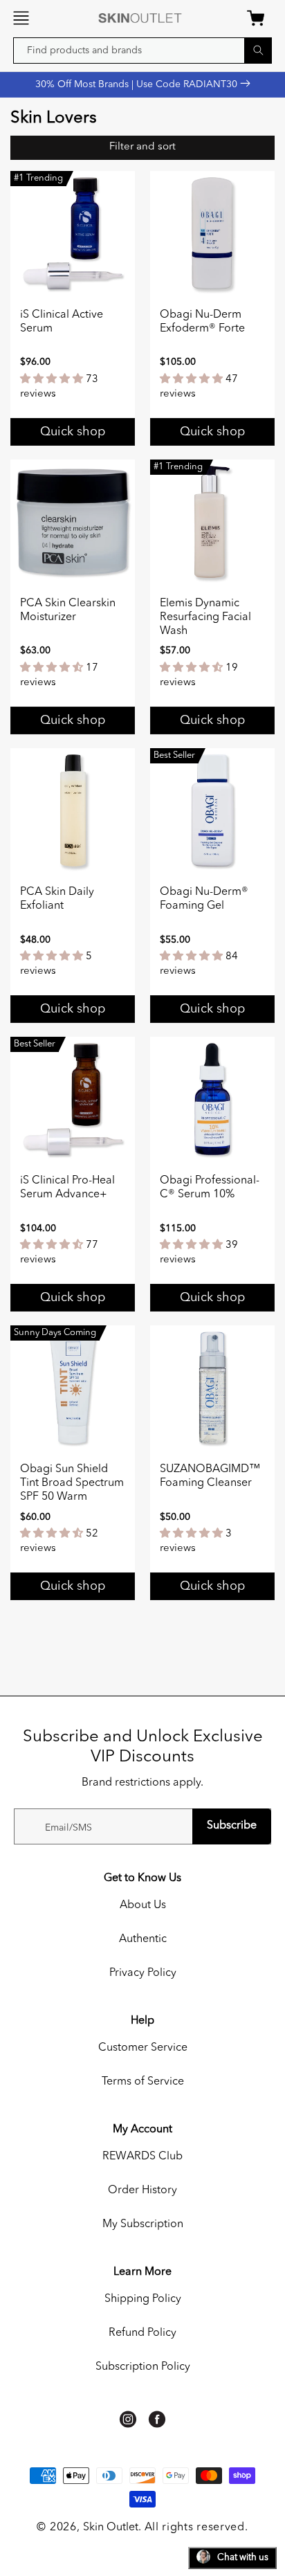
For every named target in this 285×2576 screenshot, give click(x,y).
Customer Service (143, 2048)
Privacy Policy (143, 1973)
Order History (142, 2190)
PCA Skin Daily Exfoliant (57, 899)
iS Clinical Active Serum (62, 322)
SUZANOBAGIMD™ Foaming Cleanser (210, 1476)
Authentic (143, 1939)
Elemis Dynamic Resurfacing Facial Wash (205, 617)
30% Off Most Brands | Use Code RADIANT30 (138, 84)
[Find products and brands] (258, 50)
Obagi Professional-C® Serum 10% (210, 1188)
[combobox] (142, 51)
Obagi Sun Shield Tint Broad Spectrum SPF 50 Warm (72, 1483)
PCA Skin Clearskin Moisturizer (68, 610)
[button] (21, 18)
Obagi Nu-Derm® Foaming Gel (204, 899)
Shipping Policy (143, 2299)
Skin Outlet (111, 2528)
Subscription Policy (143, 2367)
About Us (143, 1905)
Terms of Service (143, 2082)
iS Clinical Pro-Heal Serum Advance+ (67, 1188)
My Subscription (143, 2224)
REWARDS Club (142, 2157)
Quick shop (73, 432)
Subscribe (232, 1826)
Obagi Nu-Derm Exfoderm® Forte (202, 322)
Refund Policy (142, 2333)
